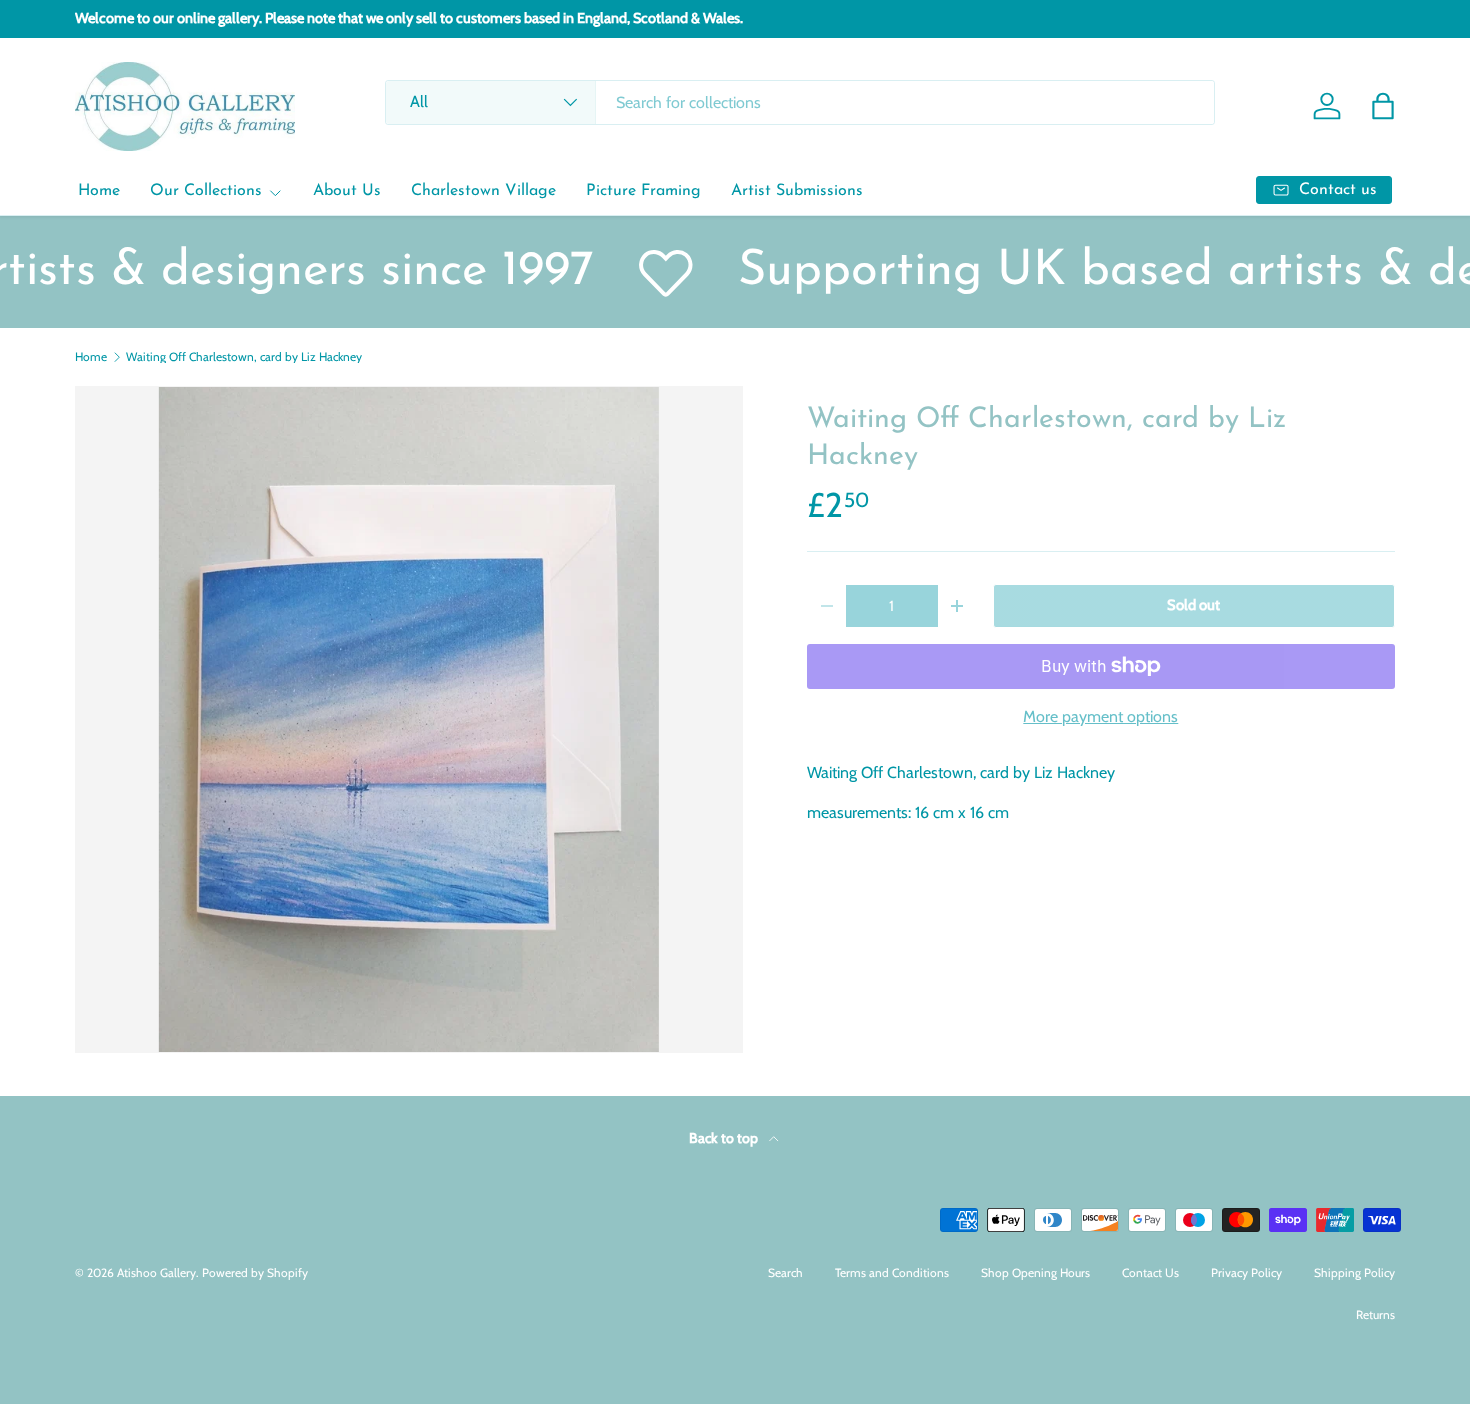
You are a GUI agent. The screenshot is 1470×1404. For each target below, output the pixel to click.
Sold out (1193, 605)
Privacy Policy (1246, 1272)
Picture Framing (643, 191)
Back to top (725, 1138)
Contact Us (1150, 1272)
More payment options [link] (1100, 716)
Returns (1375, 1314)
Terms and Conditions (892, 1272)
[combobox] (799, 102)
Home (99, 191)
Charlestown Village (483, 191)
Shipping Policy (1354, 1272)
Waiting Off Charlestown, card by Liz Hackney (244, 357)
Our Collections (206, 191)
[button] (1383, 106)
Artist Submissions (797, 191)
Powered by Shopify (255, 1272)
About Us (347, 191)
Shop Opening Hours (1035, 1272)
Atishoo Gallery (156, 1272)
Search (785, 1272)
